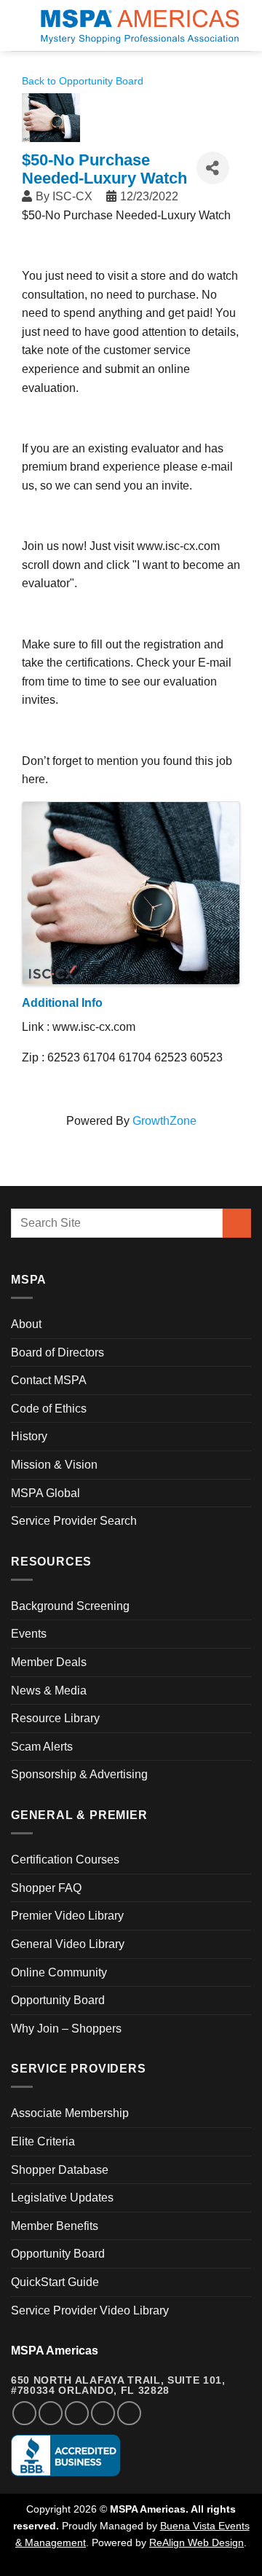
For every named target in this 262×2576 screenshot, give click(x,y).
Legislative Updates (62, 2198)
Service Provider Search (74, 1521)
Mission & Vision (54, 1465)
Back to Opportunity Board (83, 81)
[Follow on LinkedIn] (103, 2413)
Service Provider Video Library (90, 2310)
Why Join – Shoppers (66, 2029)
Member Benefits (55, 2226)
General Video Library (68, 1944)
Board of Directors (57, 1352)
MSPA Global (45, 1493)
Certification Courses (65, 1860)
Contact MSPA (49, 1380)
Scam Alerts (42, 1747)
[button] (20, 25)
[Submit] (237, 1223)
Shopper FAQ (46, 1888)
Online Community (59, 1972)
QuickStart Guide (55, 2282)
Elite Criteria (43, 2141)
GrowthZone (164, 1121)
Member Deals (49, 1662)
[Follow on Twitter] (77, 2413)
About (26, 1324)
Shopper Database (60, 2170)
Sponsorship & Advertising (79, 1774)
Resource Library (55, 1718)
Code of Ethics (49, 1409)
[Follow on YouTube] (129, 2413)
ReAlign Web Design (196, 2542)
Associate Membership (70, 2113)
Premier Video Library (67, 1916)
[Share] (213, 168)
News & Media (49, 1690)
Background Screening (70, 1606)
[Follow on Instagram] (51, 2413)
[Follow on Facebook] (24, 2413)
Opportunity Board (58, 2000)
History (29, 1436)
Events (29, 1634)
